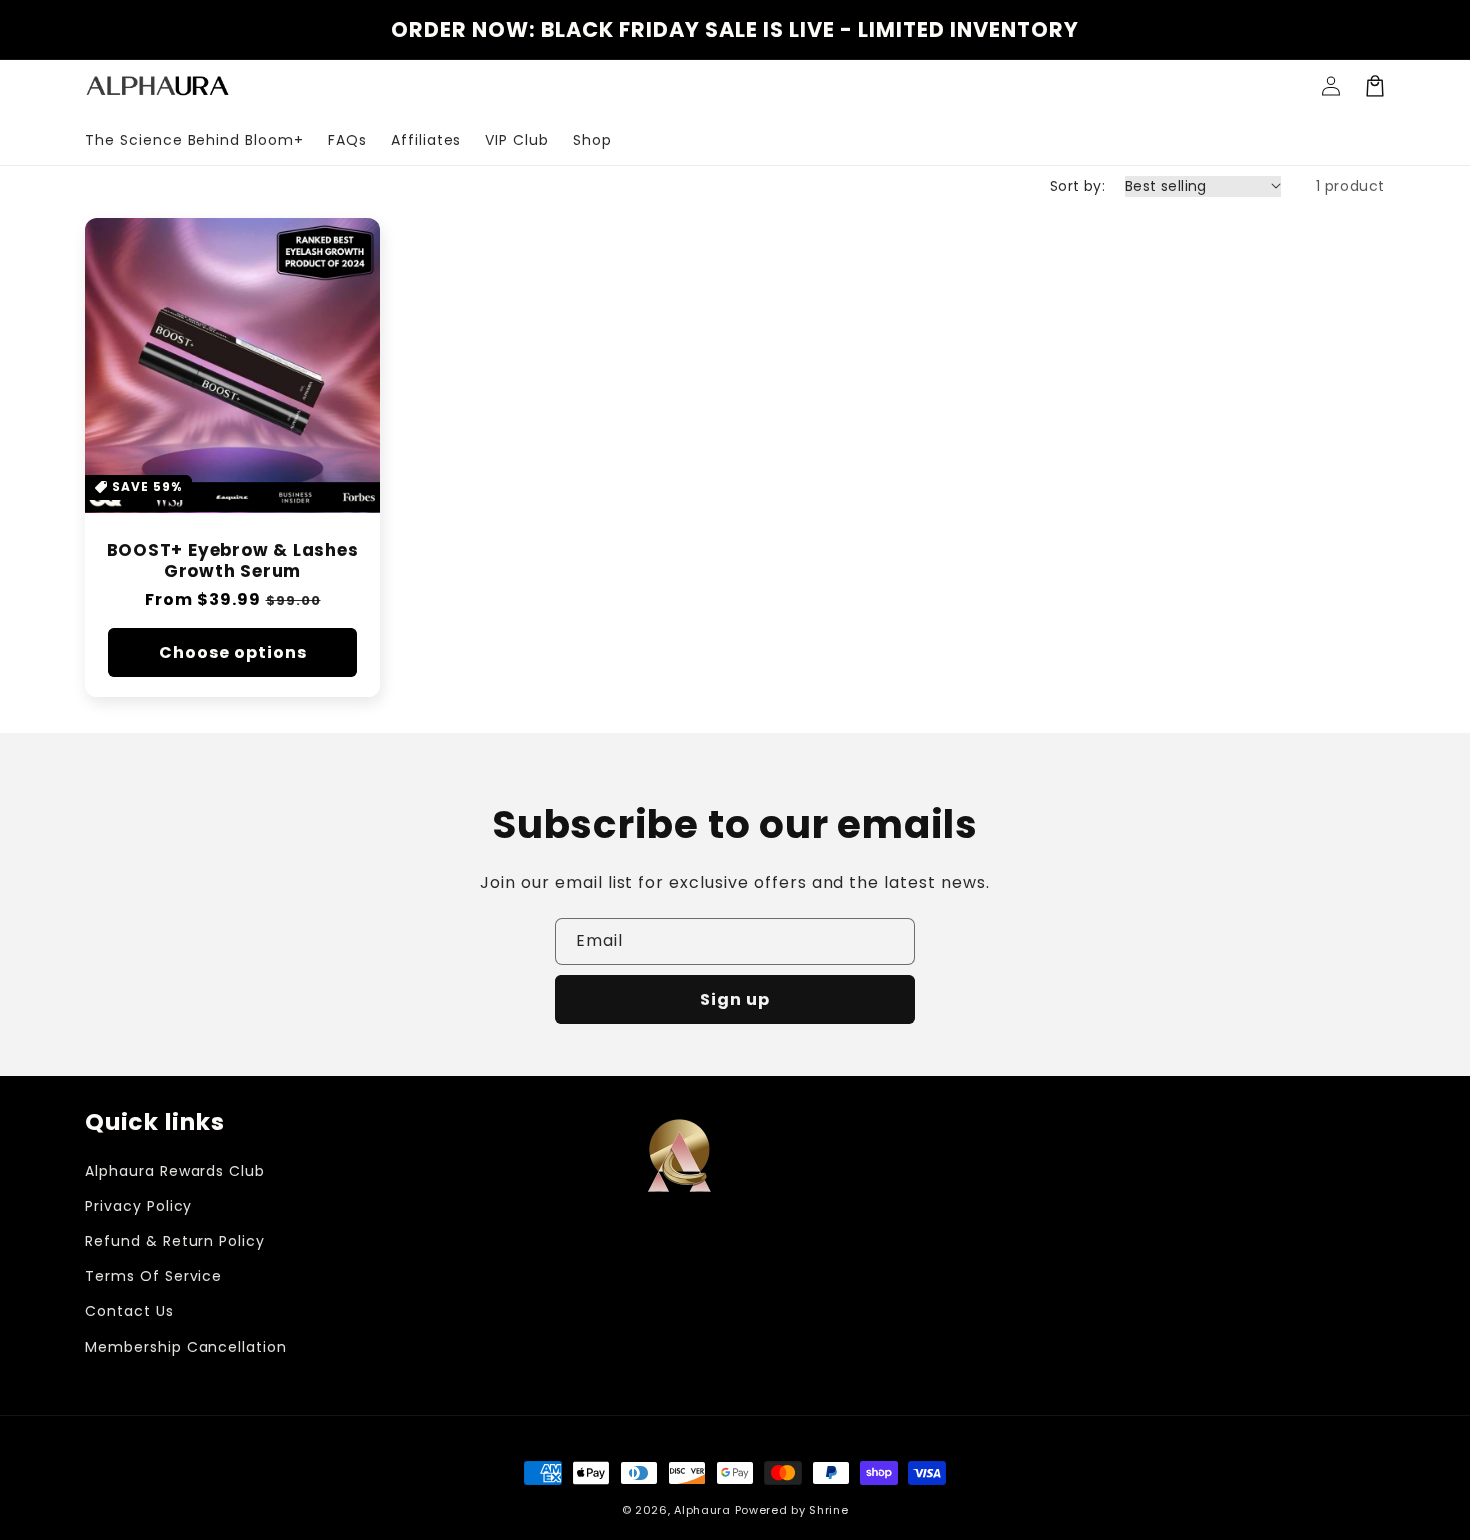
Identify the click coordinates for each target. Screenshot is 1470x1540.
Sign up (735, 999)
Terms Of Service (153, 1276)
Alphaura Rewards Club (175, 1171)
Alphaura (702, 1510)
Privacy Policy (138, 1206)
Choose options (233, 652)
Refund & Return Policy (175, 1241)
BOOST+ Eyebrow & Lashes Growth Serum (233, 561)
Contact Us (129, 1311)
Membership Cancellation (186, 1347)
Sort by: (1077, 186)
